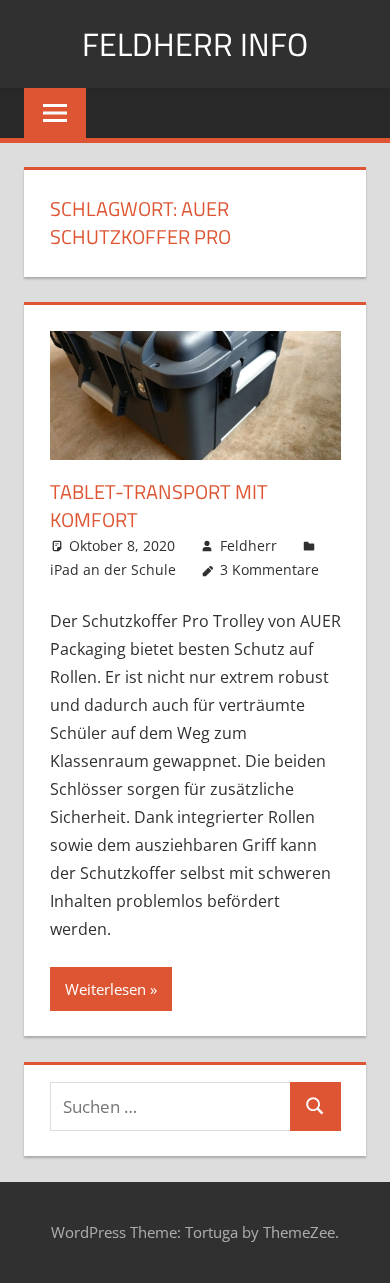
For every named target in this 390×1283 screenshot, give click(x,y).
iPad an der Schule (113, 569)
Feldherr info (195, 44)
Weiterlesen (105, 989)
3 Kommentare (269, 569)
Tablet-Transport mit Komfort (159, 505)
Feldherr (248, 545)
